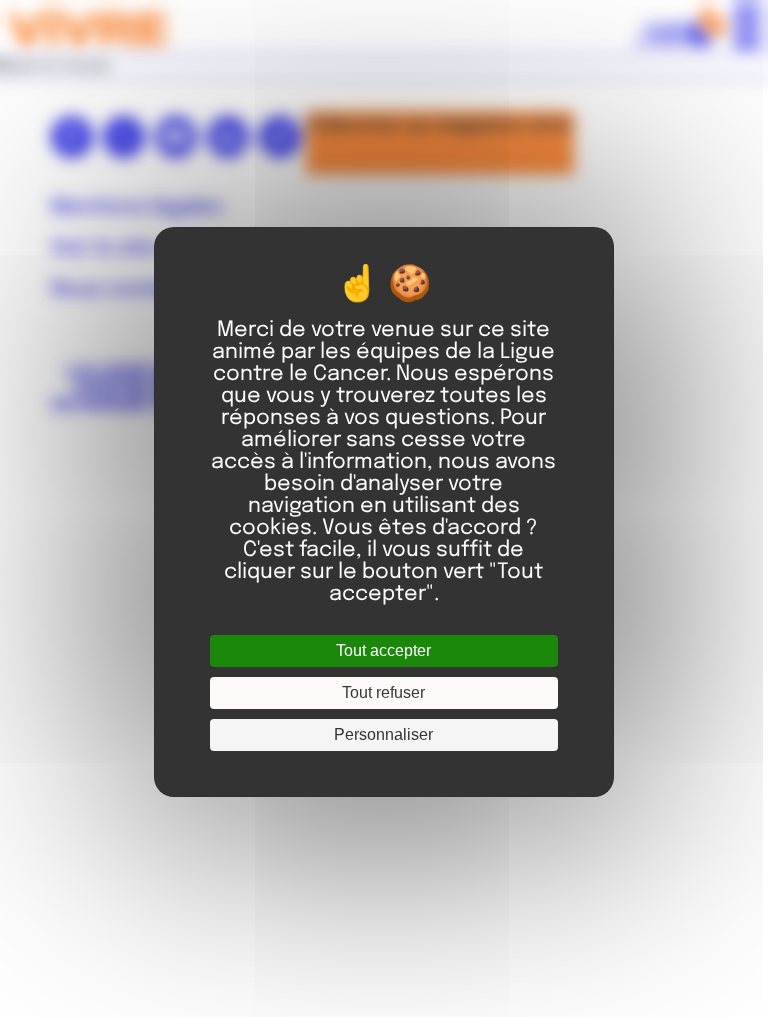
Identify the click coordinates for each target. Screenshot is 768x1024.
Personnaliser (383, 734)
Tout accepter (383, 650)
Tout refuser (383, 692)
